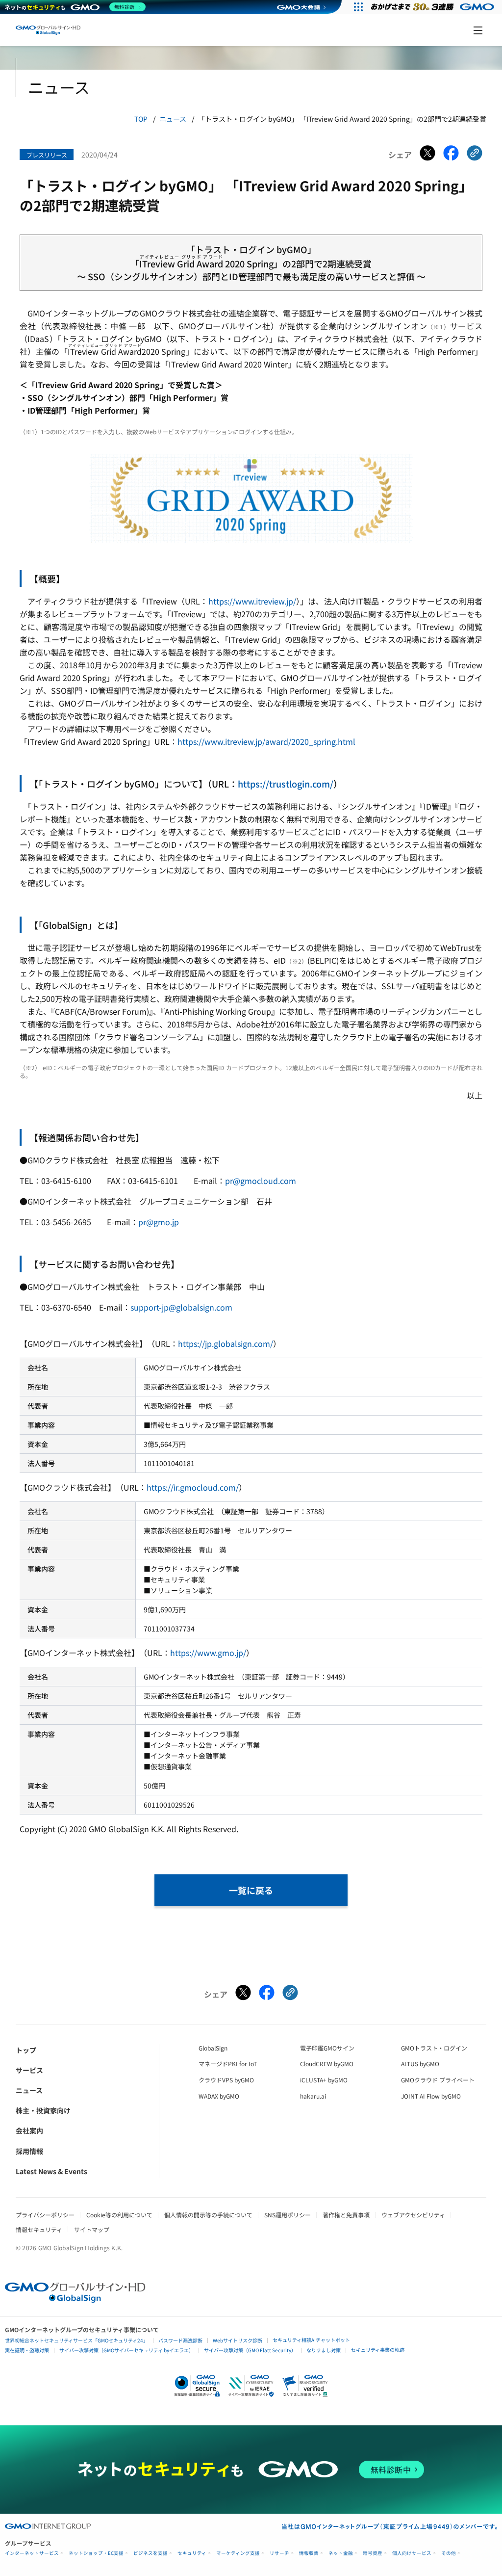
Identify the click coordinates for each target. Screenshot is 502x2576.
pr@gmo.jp (159, 1222)
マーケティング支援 (238, 2553)
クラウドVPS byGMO (226, 2080)
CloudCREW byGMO (327, 2063)
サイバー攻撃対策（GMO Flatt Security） (250, 2350)
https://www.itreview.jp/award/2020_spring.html (266, 741)
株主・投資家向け (43, 2110)
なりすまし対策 (324, 2350)
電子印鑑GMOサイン (327, 2048)
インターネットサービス (32, 2553)
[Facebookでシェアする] (451, 155)
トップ (26, 2050)
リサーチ (279, 2553)
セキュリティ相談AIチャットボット (311, 2340)
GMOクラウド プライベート (438, 2080)
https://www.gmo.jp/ (208, 1653)
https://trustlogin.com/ (286, 784)
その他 (449, 2553)
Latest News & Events (51, 2171)
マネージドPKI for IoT (228, 2063)
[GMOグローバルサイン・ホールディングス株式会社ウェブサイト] (75, 2299)
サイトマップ (92, 2229)
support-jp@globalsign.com (181, 1307)
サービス (29, 2070)
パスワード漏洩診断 (180, 2340)
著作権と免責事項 (346, 2215)
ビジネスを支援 (151, 2553)
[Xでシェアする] (427, 155)
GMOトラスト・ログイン (434, 2048)
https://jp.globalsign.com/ (226, 1343)
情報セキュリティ (39, 2229)
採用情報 (29, 2151)
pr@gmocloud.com (261, 1181)
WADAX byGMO (219, 2096)
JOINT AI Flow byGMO (431, 2096)
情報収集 (309, 2553)
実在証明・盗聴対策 (27, 2350)
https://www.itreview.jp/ (252, 601)
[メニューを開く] (478, 30)
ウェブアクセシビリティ (413, 2215)
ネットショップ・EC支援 (96, 2553)
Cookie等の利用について (119, 2215)
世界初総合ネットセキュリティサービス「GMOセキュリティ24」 (76, 2340)
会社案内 (29, 2130)
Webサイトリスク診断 (238, 2340)
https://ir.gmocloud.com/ (193, 1487)
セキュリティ (192, 2553)
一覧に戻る (251, 1890)
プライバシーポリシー (45, 2215)
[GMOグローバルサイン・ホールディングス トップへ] (48, 30)
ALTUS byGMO (420, 2063)
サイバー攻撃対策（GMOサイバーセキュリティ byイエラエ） (126, 2350)
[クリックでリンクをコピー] (475, 155)
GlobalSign (213, 2048)
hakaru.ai (313, 2096)
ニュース (173, 119)
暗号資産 (373, 2553)
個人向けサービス (412, 2553)
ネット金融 (341, 2553)
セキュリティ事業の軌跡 (378, 2350)
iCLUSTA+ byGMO (324, 2080)
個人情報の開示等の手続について (208, 2215)
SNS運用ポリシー (288, 2215)
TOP (141, 119)
